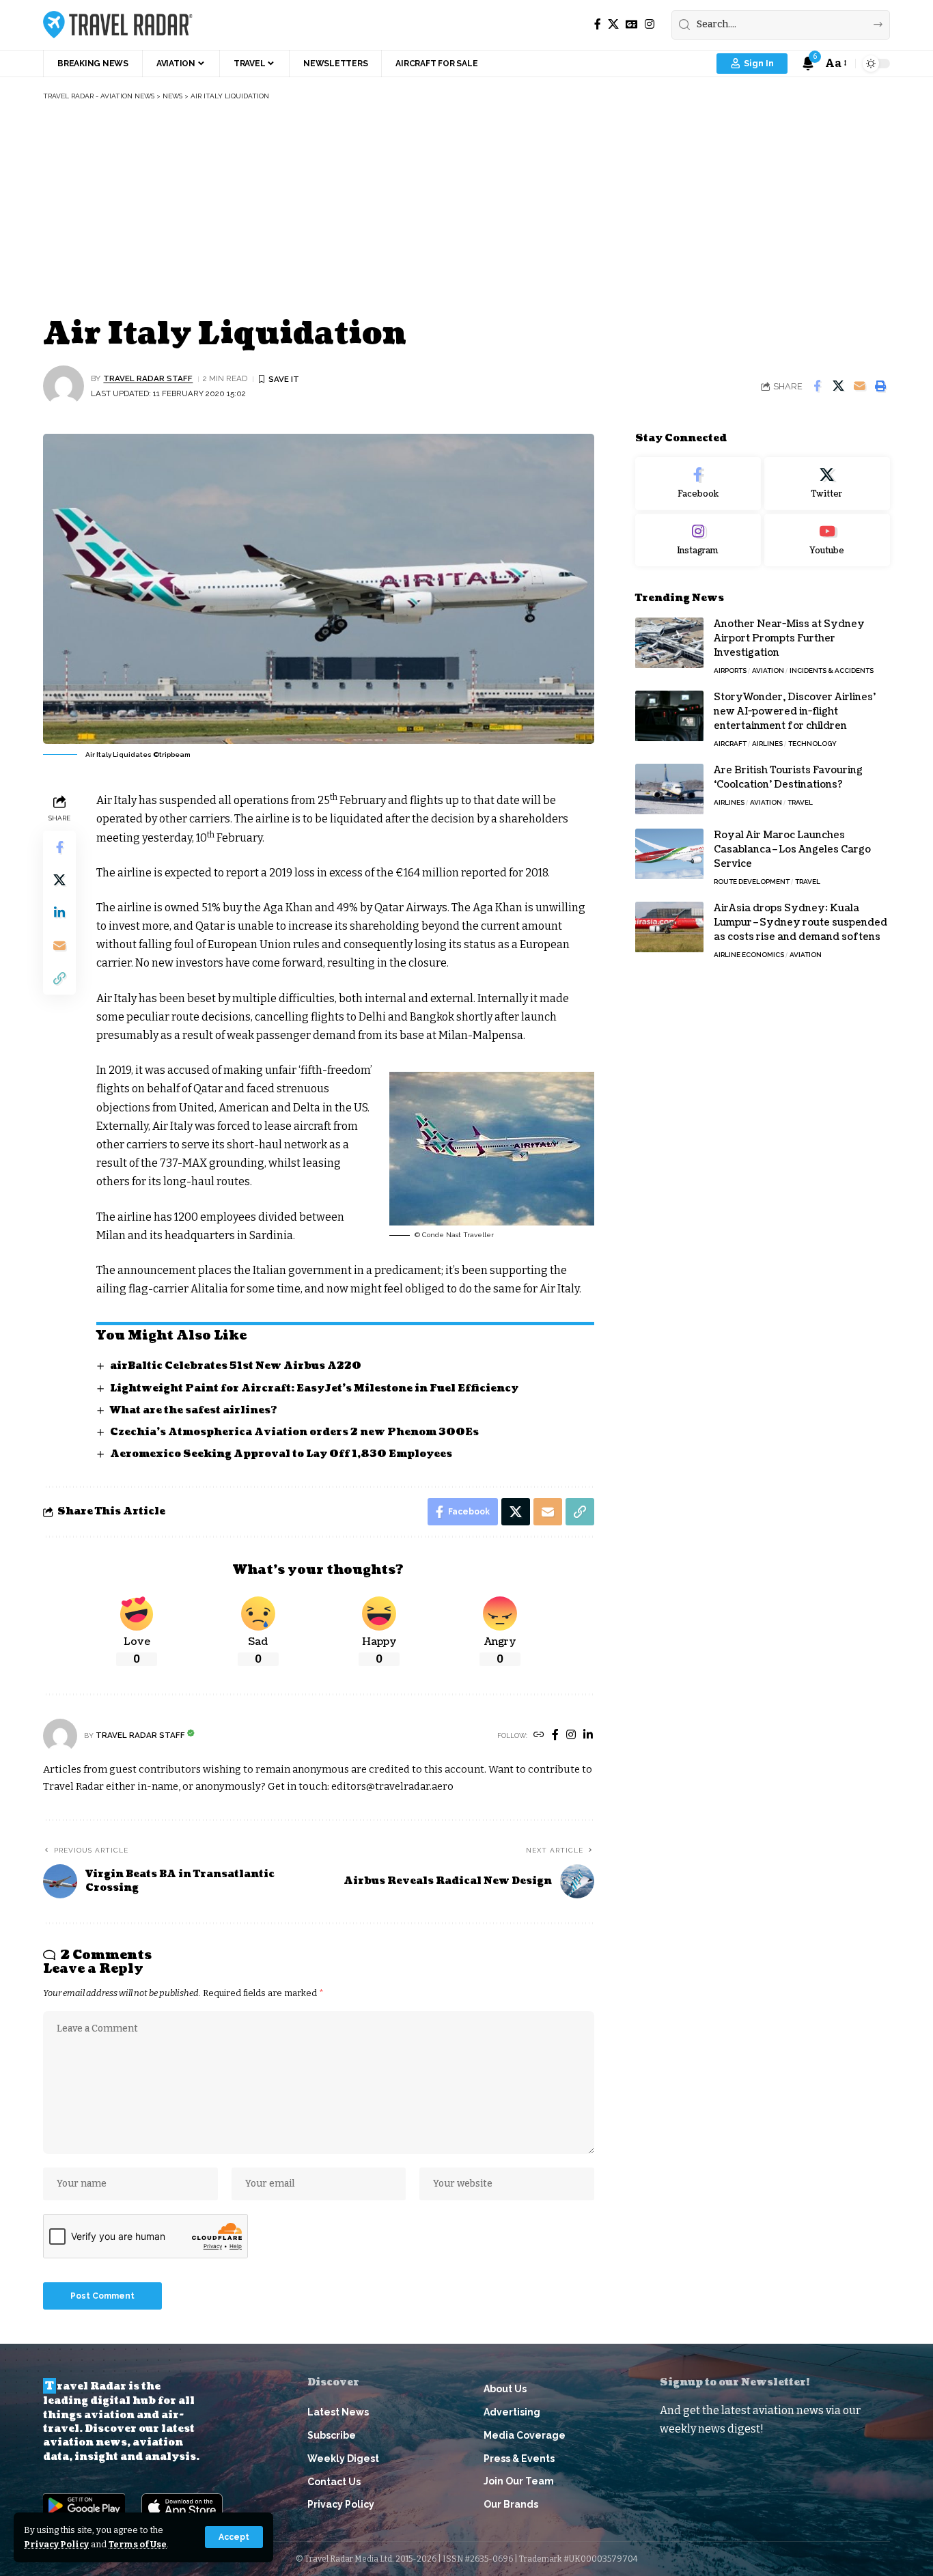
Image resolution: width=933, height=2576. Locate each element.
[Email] (859, 386)
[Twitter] (827, 484)
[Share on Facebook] (817, 386)
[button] (234, 2537)
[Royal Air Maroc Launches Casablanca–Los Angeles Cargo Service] (669, 854)
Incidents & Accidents (832, 671)
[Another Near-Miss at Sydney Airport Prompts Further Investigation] (669, 643)
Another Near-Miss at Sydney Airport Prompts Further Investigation (789, 639)
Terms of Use (138, 2544)
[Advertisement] (466, 210)
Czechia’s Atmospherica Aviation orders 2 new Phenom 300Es (294, 1432)
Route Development (752, 882)
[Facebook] (598, 24)
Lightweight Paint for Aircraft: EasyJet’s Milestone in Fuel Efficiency (314, 1388)
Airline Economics (749, 955)
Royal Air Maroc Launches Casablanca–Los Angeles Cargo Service (792, 850)
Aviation (768, 671)
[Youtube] (827, 540)
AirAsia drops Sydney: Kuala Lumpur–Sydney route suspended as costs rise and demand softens (800, 923)
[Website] (539, 1735)
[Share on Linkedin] (59, 913)
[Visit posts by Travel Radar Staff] (64, 386)
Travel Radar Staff (148, 378)
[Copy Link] (59, 978)
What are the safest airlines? (194, 1410)
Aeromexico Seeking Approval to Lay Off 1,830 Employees (281, 1454)
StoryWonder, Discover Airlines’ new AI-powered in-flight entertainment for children (795, 712)
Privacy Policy (56, 2544)
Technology (812, 744)
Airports (730, 671)
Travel (800, 803)
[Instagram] (650, 24)
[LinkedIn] (588, 1735)
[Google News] (632, 24)
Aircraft (730, 744)
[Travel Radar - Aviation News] (118, 25)
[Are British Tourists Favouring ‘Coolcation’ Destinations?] (669, 789)
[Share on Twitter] (838, 386)
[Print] (880, 386)
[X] (613, 24)
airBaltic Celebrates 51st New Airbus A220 (236, 1366)
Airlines (767, 744)
